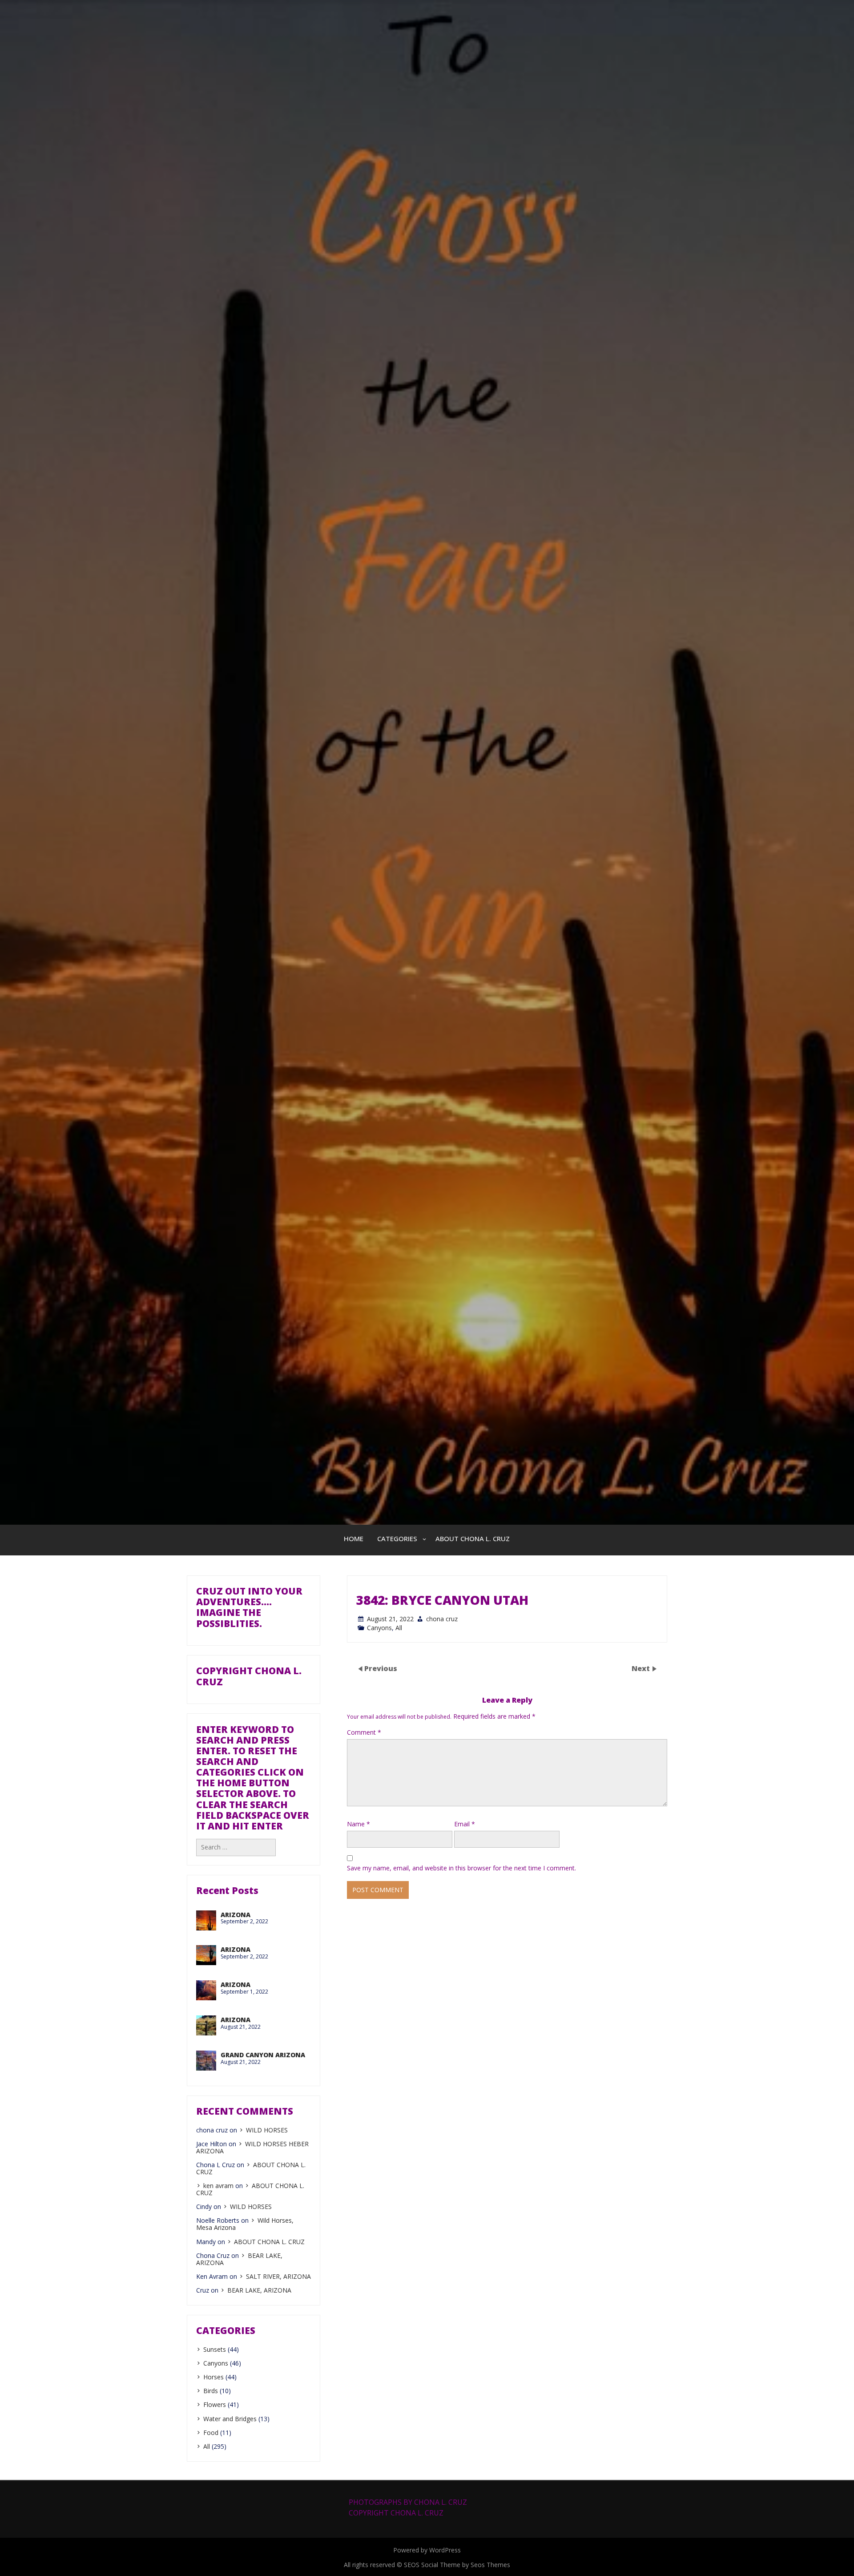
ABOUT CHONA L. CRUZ (473, 1538)
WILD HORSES (267, 2130)
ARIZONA (236, 1915)
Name (359, 1824)
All (399, 1628)
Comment (364, 1732)
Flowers (215, 2404)
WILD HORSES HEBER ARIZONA (252, 2147)
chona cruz (442, 1619)
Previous (381, 1668)
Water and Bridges (230, 2419)
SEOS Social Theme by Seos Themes (457, 2565)
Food (211, 2433)
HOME (354, 1538)
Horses (213, 2377)
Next (642, 1668)
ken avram (218, 2186)
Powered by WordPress (427, 2550)
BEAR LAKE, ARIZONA (259, 2290)
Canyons (379, 1628)
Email (465, 1824)
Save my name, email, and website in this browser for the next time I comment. (461, 1868)
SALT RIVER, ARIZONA (278, 2276)
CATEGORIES (397, 1538)
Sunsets (215, 2349)
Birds (211, 2391)
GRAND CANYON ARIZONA (263, 2055)
